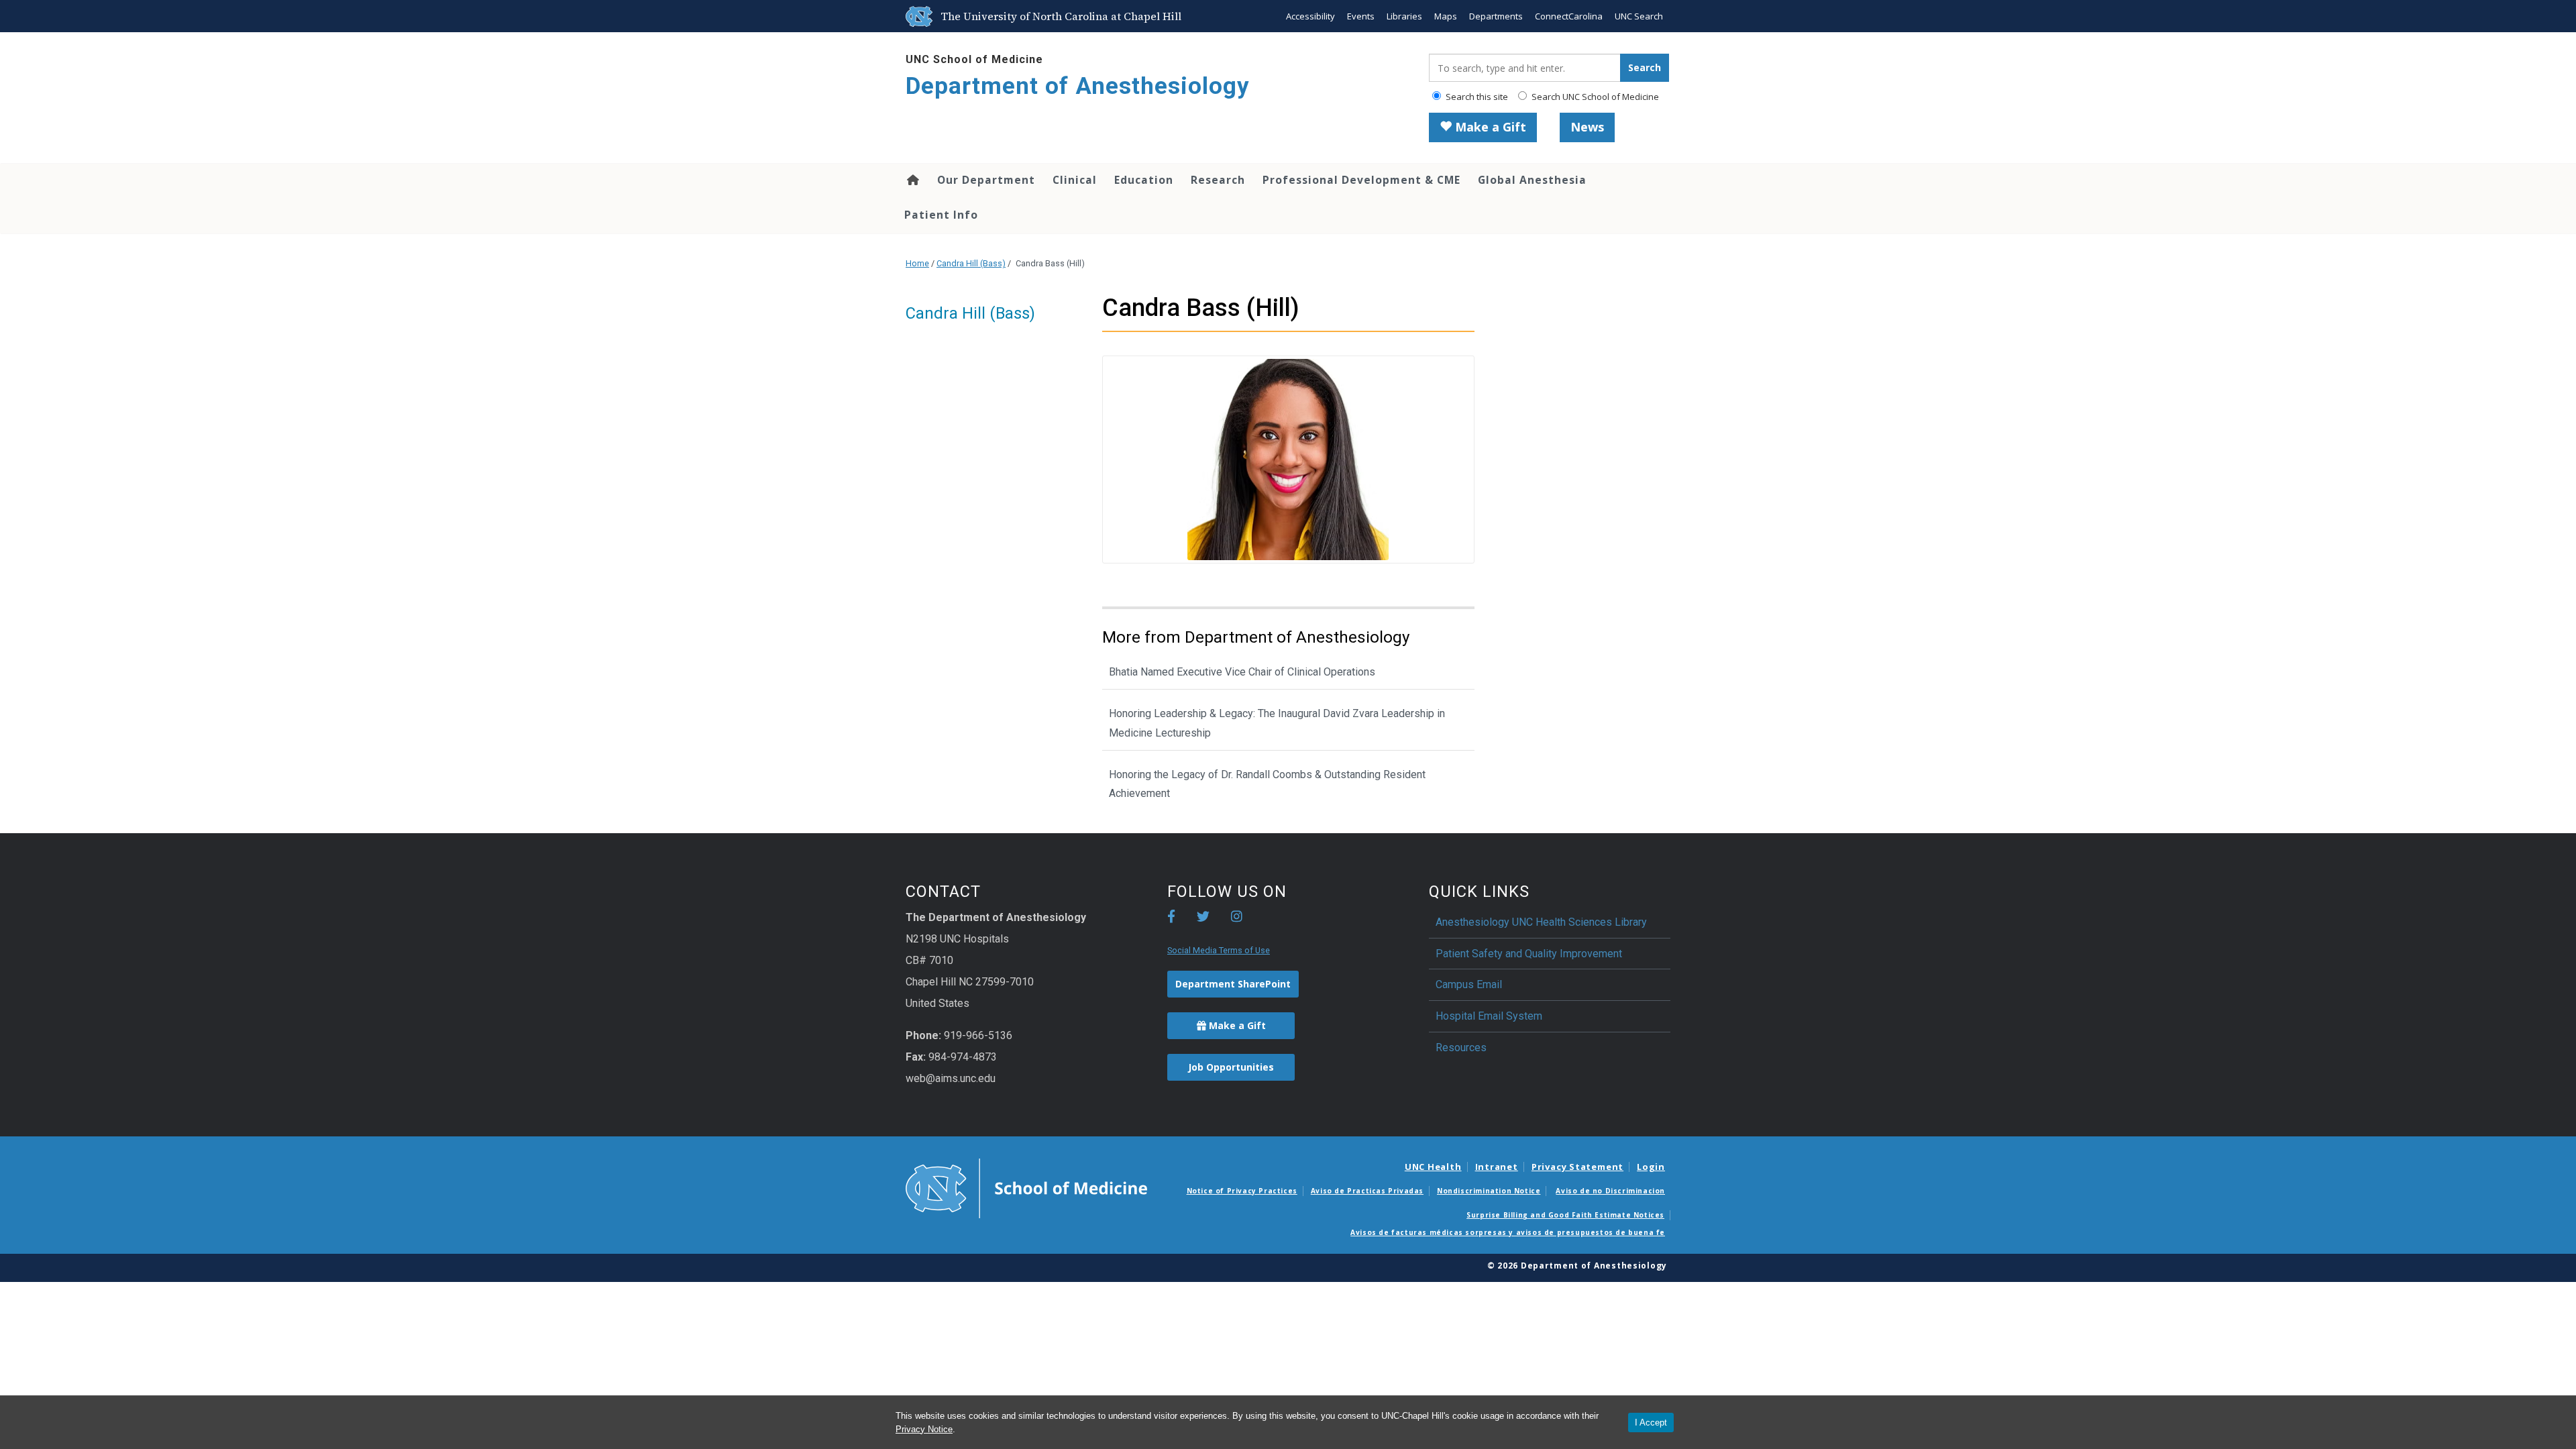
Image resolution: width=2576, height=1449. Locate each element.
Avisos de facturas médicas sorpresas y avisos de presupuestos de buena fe (1508, 1232)
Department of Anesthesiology (1078, 86)
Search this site (1476, 97)
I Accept (1651, 1423)
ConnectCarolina (1569, 16)
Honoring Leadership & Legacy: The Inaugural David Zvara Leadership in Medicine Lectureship (1277, 723)
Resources (1461, 1048)
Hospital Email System (1489, 1016)
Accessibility (1310, 16)
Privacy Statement (1577, 1167)
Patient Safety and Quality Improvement (1529, 954)
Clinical (1075, 180)
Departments (1496, 16)
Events (1361, 16)
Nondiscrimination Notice (1489, 1191)
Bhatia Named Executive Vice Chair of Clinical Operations (1242, 672)
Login (1651, 1167)
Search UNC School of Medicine (1594, 97)
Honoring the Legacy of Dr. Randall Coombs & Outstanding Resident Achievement (1267, 784)
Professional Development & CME (1361, 180)
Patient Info (941, 215)
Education (1144, 180)
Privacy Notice (924, 1429)
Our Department (986, 180)
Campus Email (1469, 984)
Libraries (1404, 16)
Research (1218, 180)
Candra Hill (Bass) (971, 263)
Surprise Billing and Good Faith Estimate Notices (1565, 1215)
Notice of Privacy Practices (1242, 1191)
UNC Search (1639, 16)
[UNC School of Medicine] (1026, 1187)
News (1587, 127)
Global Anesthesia (1532, 180)
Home (912, 180)
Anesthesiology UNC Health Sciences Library (1541, 922)
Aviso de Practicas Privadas (1367, 1191)
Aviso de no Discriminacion (1610, 1191)
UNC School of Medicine (974, 59)
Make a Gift (1489, 127)
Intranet (1497, 1167)
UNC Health (1433, 1167)
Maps (1446, 16)
